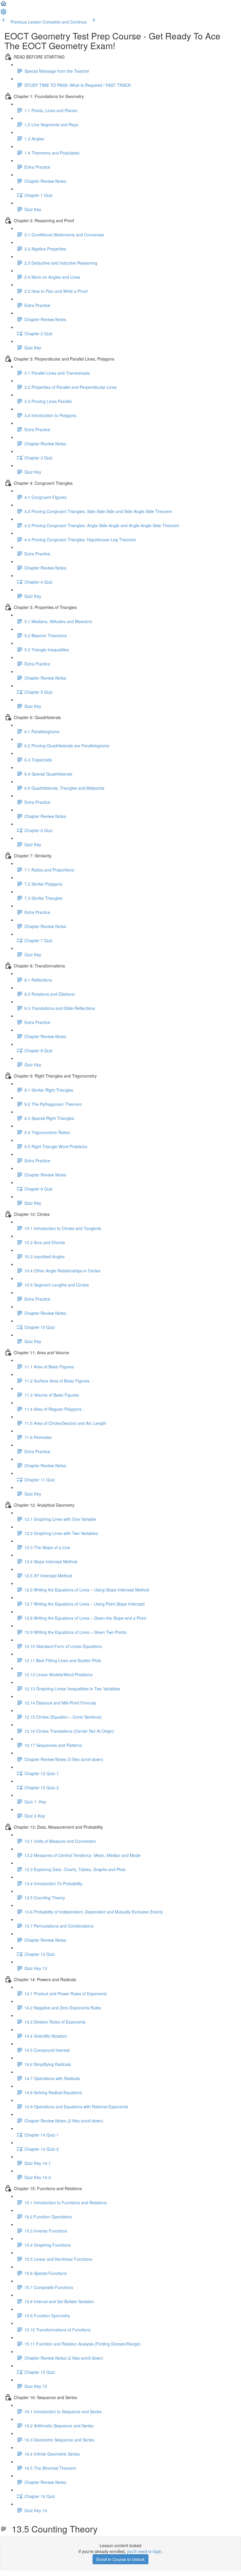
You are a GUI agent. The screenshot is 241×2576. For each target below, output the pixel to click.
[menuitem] (4, 14)
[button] (4, 5)
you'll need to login (144, 2551)
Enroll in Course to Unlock (120, 2559)
